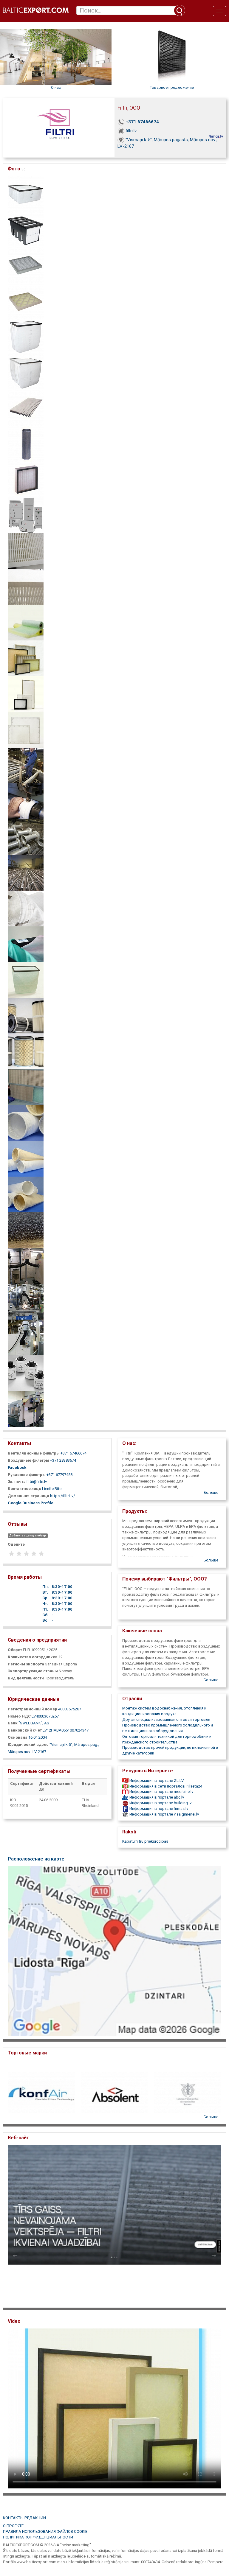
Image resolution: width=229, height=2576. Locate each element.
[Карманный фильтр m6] (26, 980)
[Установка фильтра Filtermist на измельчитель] (26, 1302)
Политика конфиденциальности (38, 2537)
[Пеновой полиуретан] (26, 1230)
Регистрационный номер (33, 1709)
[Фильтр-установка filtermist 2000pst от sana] (26, 1337)
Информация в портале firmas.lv (158, 1809)
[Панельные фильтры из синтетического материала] (26, 694)
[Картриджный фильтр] (26, 1051)
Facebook (17, 1467)
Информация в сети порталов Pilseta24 (165, 1786)
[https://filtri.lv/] (114, 2224)
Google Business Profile (31, 1503)
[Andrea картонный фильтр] (26, 408)
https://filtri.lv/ (62, 1496)
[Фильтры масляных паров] (26, 515)
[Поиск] (180, 10)
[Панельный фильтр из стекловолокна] (26, 301)
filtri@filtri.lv (37, 1481)
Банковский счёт (25, 1730)
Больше (211, 1492)
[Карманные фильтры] (26, 944)
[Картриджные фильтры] (26, 1016)
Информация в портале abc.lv (156, 1797)
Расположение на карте (36, 1859)
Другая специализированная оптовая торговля (166, 1719)
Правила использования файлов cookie (45, 2531)
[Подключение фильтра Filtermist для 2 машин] (26, 1266)
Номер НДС (19, 1716)
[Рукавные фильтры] (26, 1123)
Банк (13, 1723)
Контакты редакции (24, 2518)
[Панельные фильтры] (26, 265)
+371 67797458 (59, 1475)
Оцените (16, 1544)
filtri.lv (131, 131)
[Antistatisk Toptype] (26, 908)
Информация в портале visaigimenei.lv (164, 1814)
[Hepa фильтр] (26, 479)
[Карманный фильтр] (26, 193)
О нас (56, 87)
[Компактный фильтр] (26, 229)
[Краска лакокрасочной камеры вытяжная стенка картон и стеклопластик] (26, 1087)
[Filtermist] (26, 1373)
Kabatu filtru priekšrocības (145, 1841)
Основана (18, 1737)
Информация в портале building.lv (160, 1803)
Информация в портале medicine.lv (161, 1792)
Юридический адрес (28, 1744)
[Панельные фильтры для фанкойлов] (26, 730)
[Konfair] (26, 765)
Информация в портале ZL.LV (156, 1781)
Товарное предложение (172, 87)
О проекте (13, 2526)
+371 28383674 (63, 1460)
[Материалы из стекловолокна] (26, 622)
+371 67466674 (142, 122)
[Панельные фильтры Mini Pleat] (26, 551)
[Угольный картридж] (26, 444)
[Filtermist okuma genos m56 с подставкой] (26, 1409)
